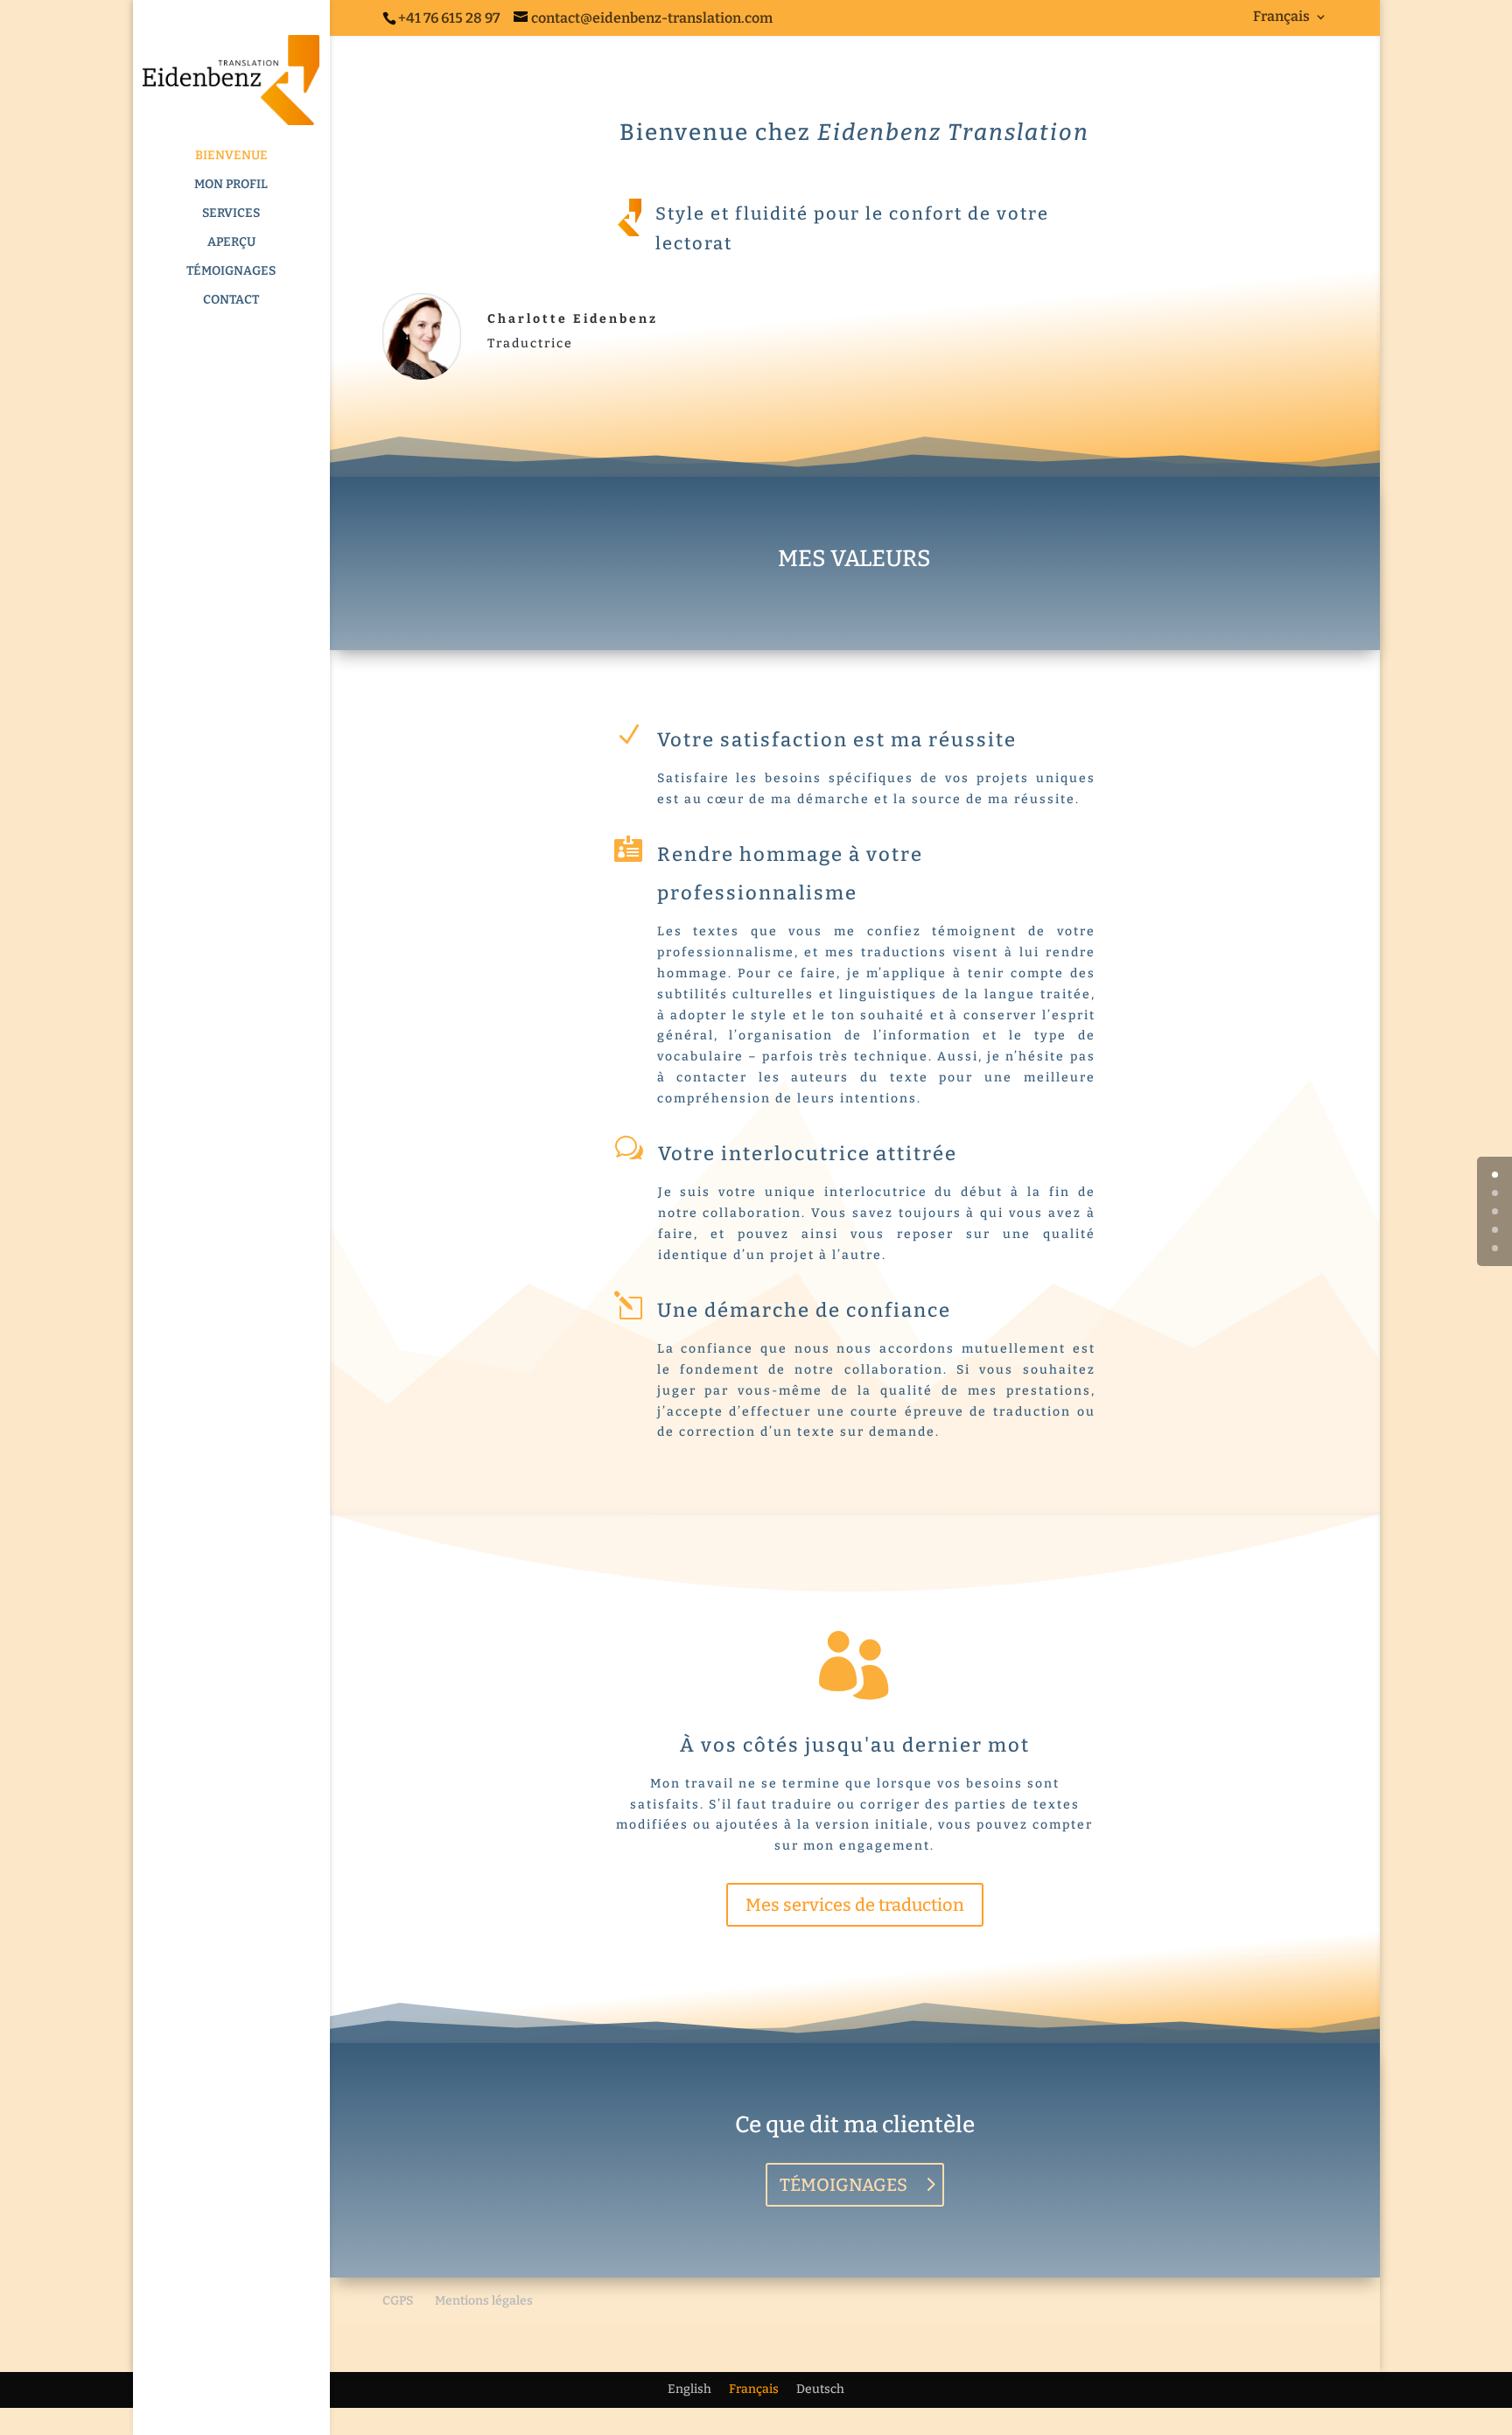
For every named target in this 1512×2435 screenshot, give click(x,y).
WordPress (654, 2348)
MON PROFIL (231, 185)
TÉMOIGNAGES (231, 272)
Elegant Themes (490, 2348)
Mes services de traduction (855, 1905)
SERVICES (231, 214)
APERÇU (231, 243)
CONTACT (231, 301)
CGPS (398, 2301)
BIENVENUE (231, 156)
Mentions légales (484, 2301)
